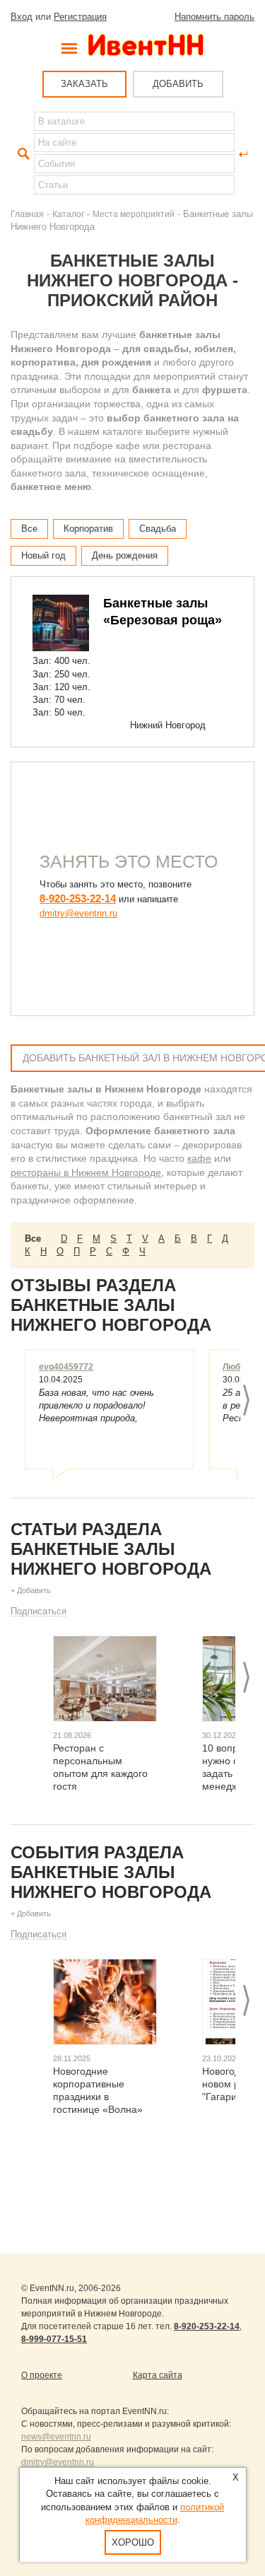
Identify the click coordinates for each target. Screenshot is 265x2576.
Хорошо (133, 2542)
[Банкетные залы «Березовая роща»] (61, 623)
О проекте (42, 2375)
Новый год (43, 555)
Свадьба (158, 529)
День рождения (125, 555)
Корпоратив (88, 529)
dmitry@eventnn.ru (78, 913)
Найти (22, 154)
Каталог (68, 214)
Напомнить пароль (214, 17)
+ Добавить (31, 1590)
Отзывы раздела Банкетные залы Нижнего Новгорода (111, 1305)
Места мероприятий (134, 214)
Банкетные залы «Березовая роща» (163, 612)
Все (29, 529)
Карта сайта (158, 2375)
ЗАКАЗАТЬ (84, 84)
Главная (27, 214)
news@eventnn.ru (56, 2437)
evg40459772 (66, 1367)
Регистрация (80, 17)
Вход (22, 17)
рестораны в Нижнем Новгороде (86, 1172)
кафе (199, 1158)
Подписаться (39, 1611)
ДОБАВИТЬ (178, 84)
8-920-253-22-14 (78, 898)
